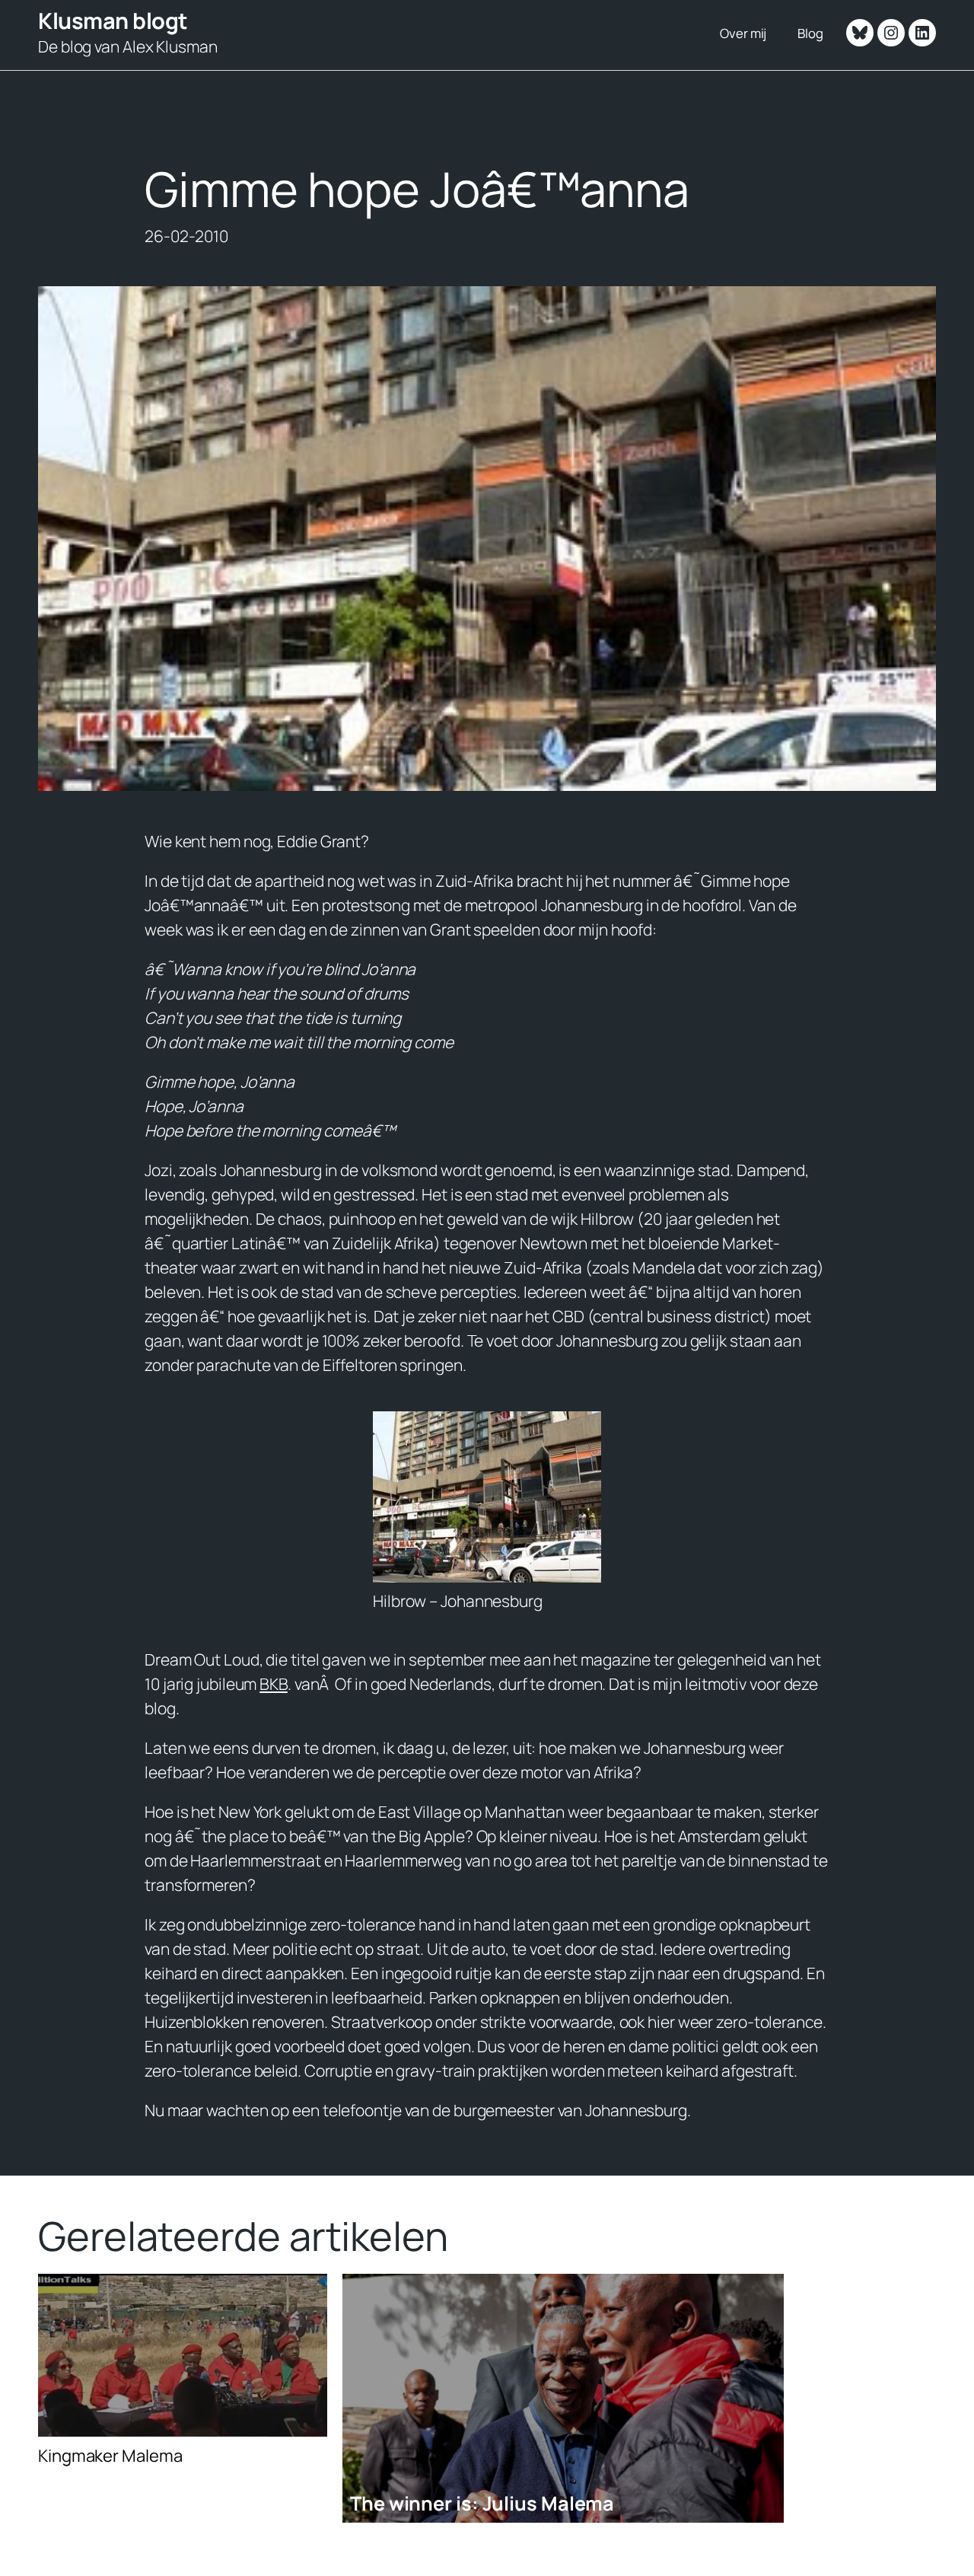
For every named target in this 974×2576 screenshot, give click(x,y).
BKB (274, 1684)
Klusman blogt (113, 21)
